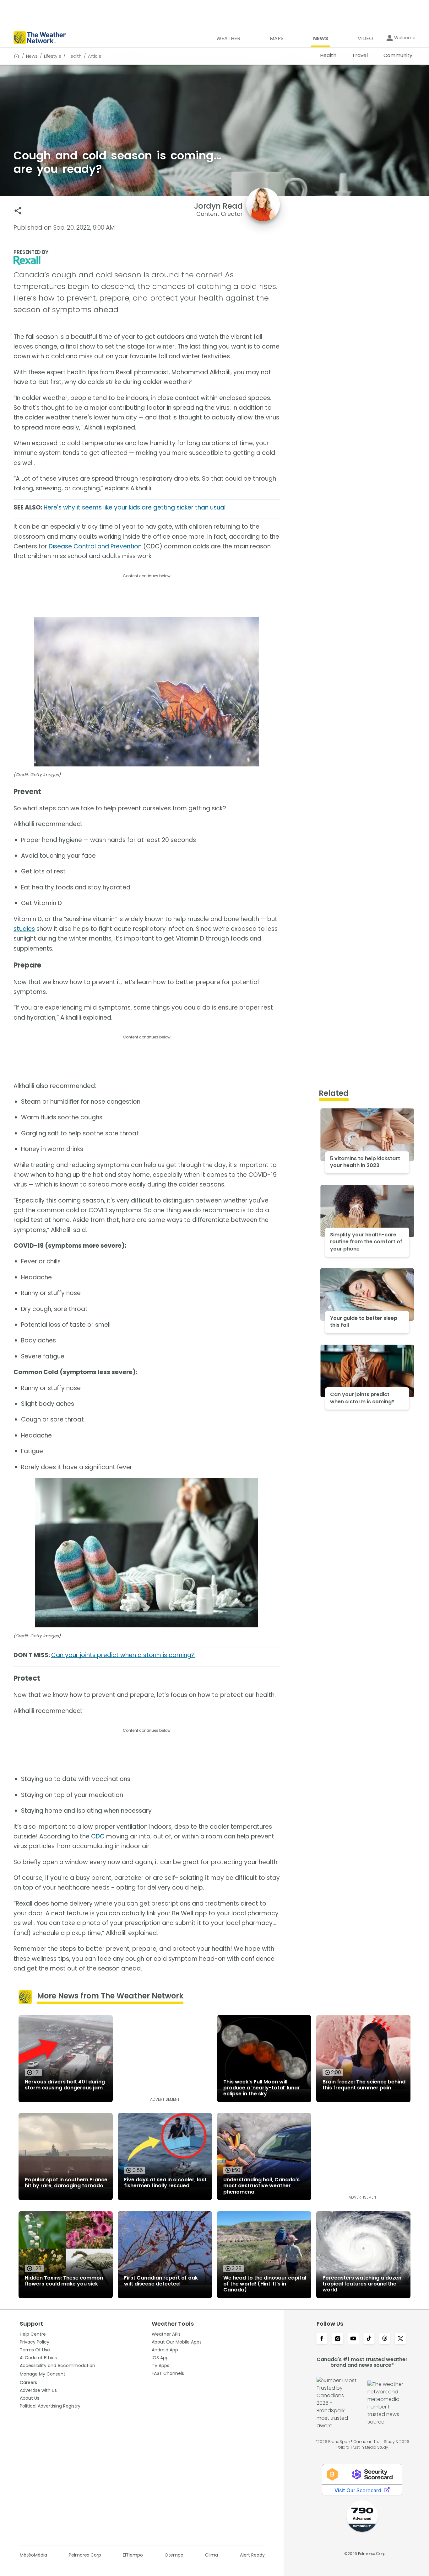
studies (24, 929)
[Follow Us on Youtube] (353, 2339)
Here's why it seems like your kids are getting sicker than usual (135, 507)
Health (75, 56)
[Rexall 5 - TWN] (147, 261)
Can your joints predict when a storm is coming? (123, 1655)
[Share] (18, 211)
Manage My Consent (43, 2374)
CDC (98, 1836)
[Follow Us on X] (400, 2339)
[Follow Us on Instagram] (338, 2339)
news (32, 56)
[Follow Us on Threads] (385, 2339)
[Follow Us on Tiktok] (369, 2339)
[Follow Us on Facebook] (322, 2339)
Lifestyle (53, 56)
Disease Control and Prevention (95, 546)
